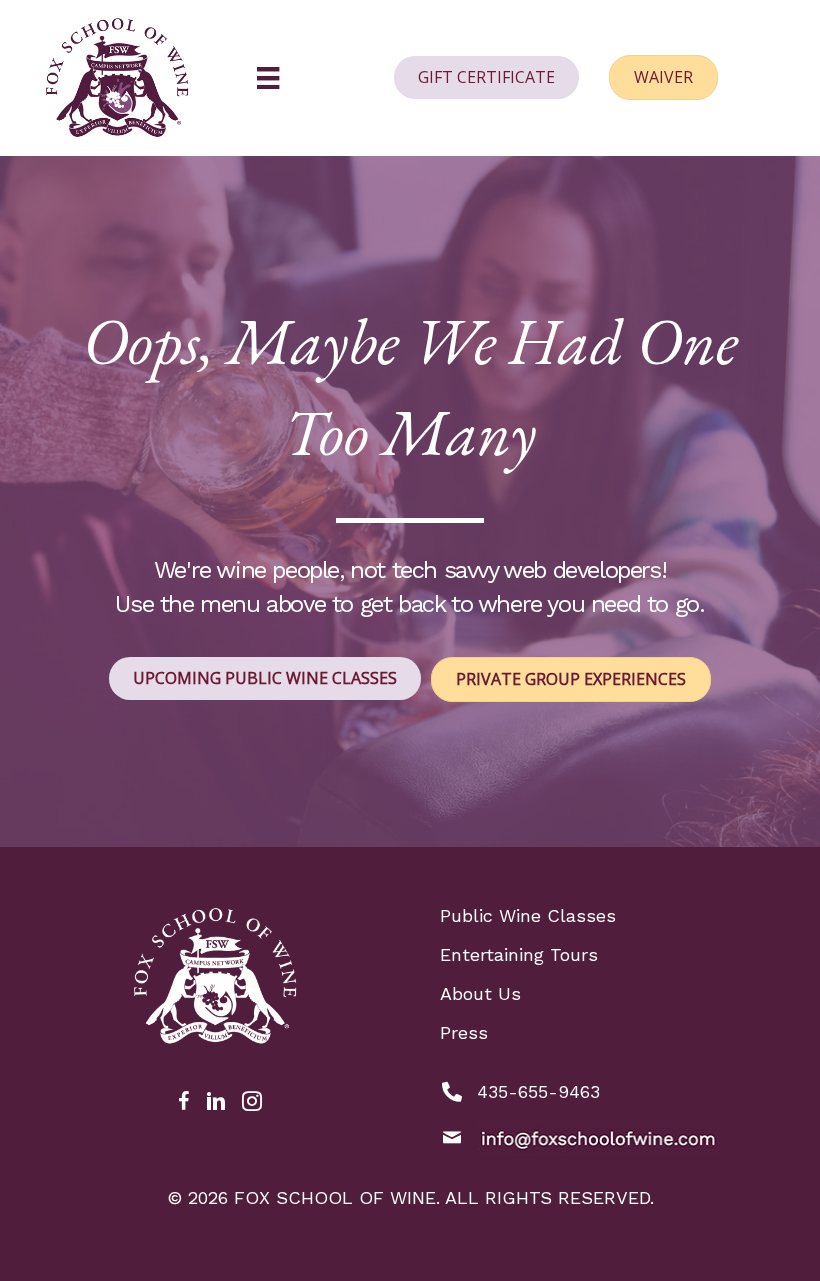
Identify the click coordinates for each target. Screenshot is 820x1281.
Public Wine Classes (528, 915)
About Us (480, 993)
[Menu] (268, 78)
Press (464, 1032)
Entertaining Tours (519, 954)
